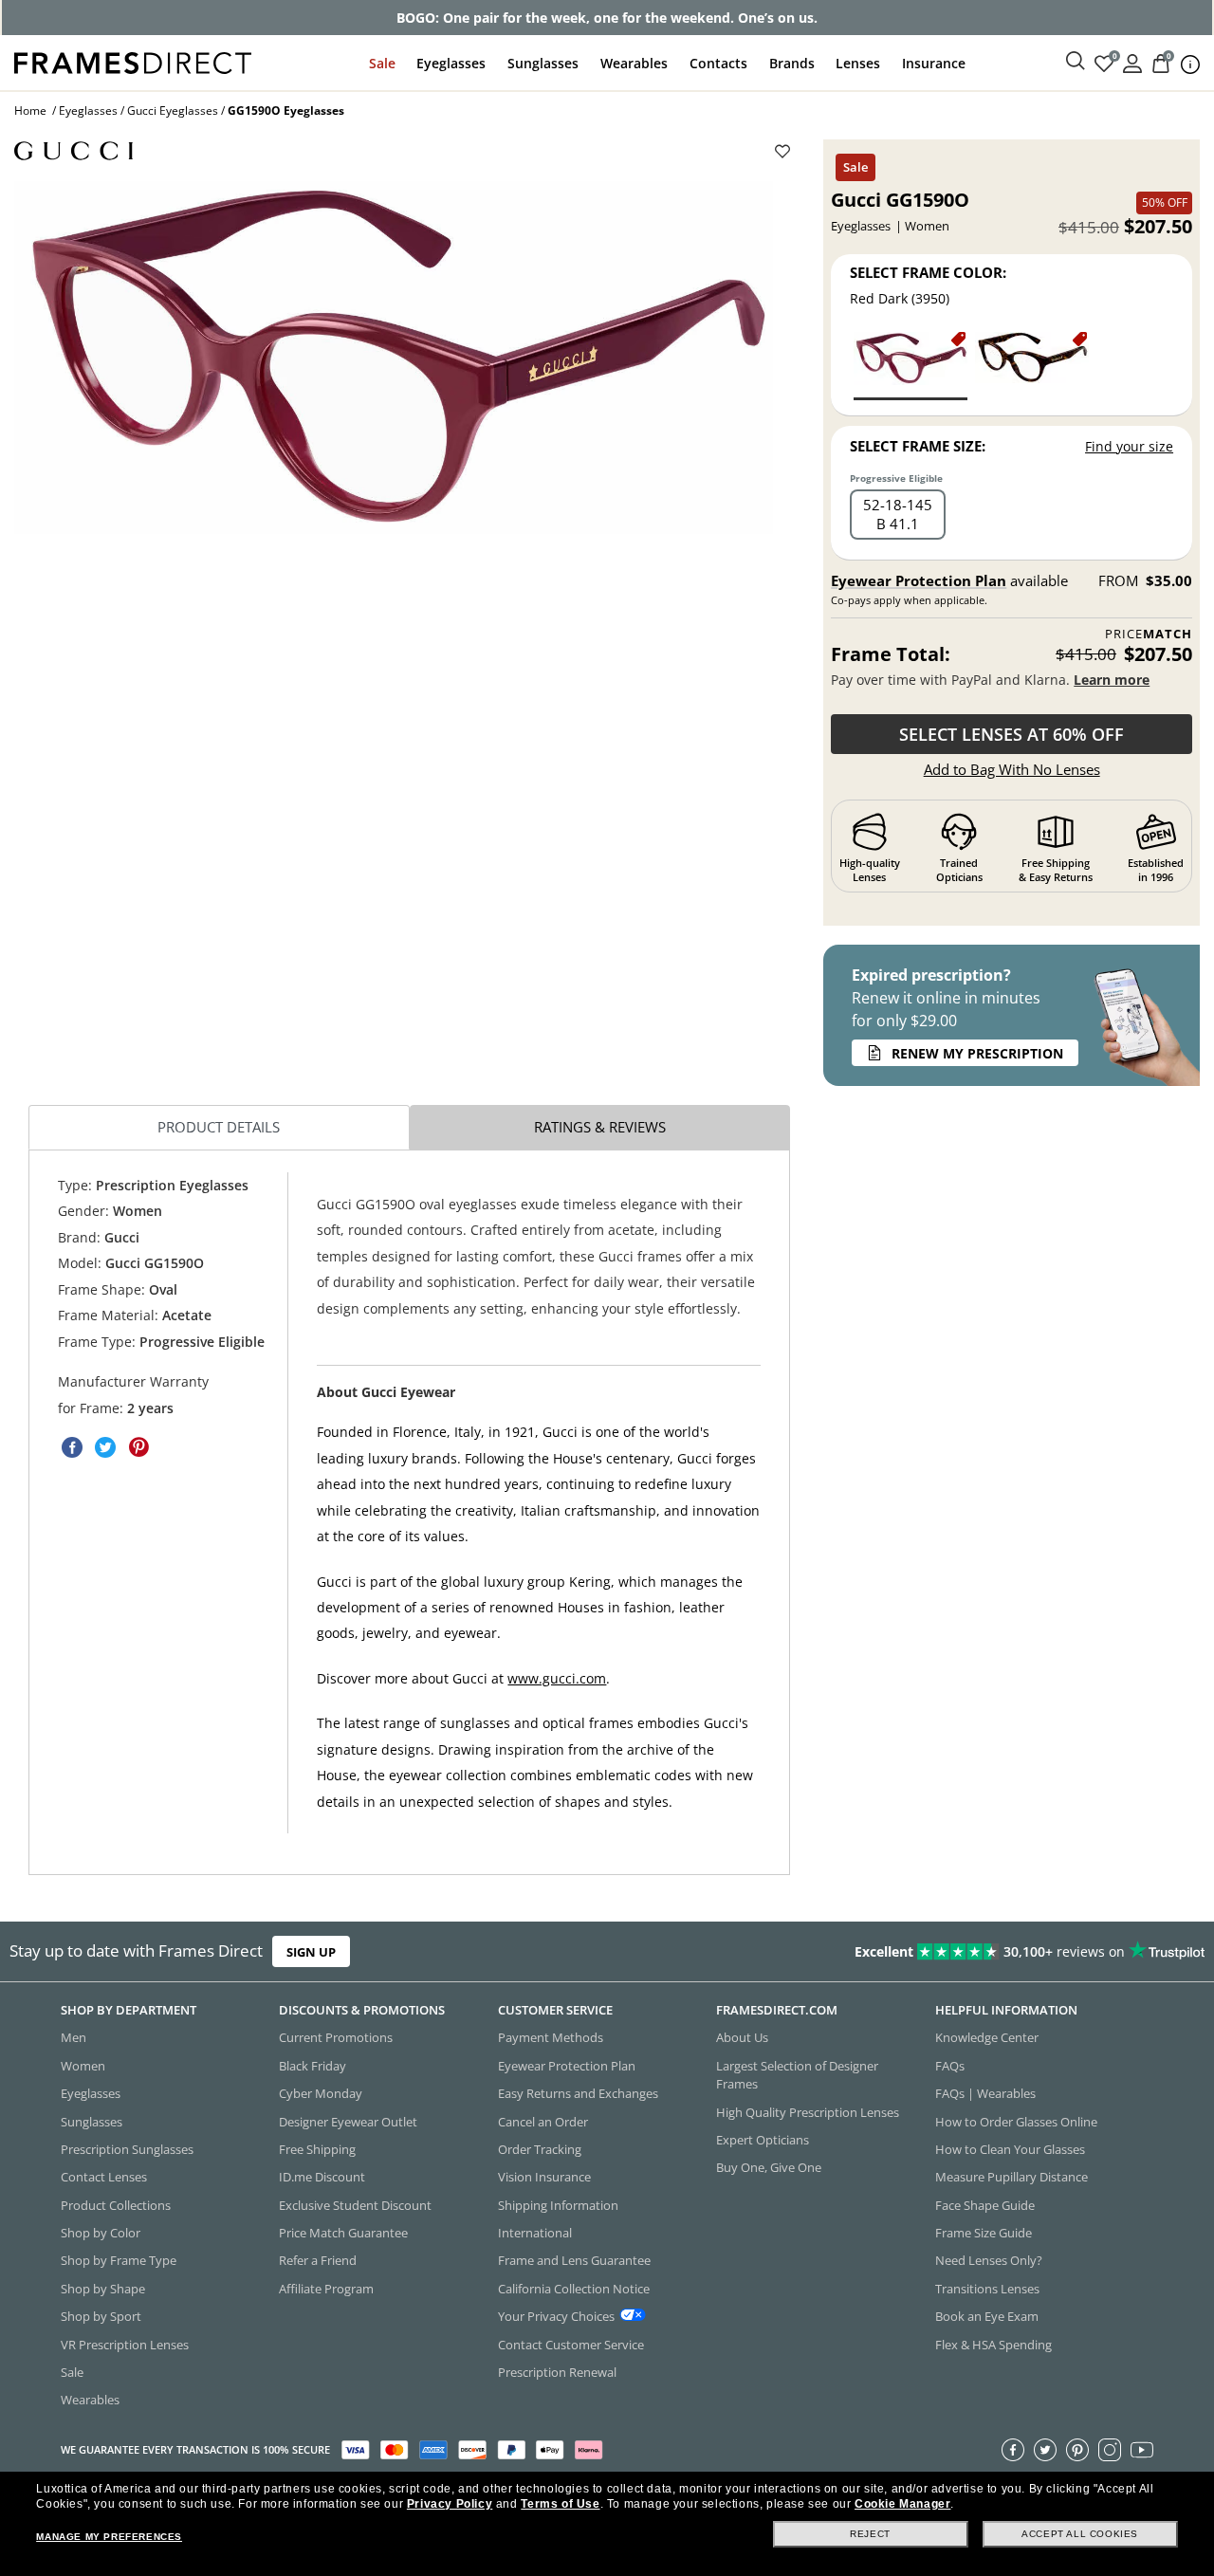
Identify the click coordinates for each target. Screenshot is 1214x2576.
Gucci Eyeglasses (173, 110)
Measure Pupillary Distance (1012, 2178)
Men (74, 2038)
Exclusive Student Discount (355, 2205)
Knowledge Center (987, 2038)
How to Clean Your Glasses (1010, 2149)
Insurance (934, 63)
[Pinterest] (1077, 2450)
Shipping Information (558, 2205)
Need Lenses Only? (989, 2261)
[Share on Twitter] (105, 1447)
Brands (792, 63)
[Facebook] (1013, 2450)
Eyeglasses (451, 63)
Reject (870, 2534)
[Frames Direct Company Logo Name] (133, 61)
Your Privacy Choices (556, 2316)
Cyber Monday (321, 2093)
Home (30, 110)
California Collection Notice (574, 2289)
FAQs (950, 2066)
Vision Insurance (544, 2178)
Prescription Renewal (557, 2372)
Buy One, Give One (769, 2168)
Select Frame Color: (928, 272)
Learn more (1112, 680)
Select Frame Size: (918, 446)
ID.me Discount (322, 2178)
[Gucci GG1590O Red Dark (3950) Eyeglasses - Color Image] (910, 365)
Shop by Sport (101, 2316)
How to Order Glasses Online (1016, 2122)
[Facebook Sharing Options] (72, 1447)
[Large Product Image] (394, 358)
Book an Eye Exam (987, 2316)
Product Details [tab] (219, 1127)
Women (83, 2066)
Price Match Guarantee (343, 2233)
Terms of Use (560, 2504)
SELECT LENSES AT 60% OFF (1012, 734)
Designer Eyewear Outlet (348, 2122)
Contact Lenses (104, 2178)
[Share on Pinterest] (138, 1447)
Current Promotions (336, 2038)
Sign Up (311, 1952)
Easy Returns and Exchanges (578, 2093)
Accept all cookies (1080, 2534)
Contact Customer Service (571, 2345)
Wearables (634, 63)
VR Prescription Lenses (125, 2345)
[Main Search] (1076, 62)
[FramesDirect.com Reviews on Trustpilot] (956, 1952)
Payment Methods (551, 2038)
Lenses (858, 63)
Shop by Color (101, 2233)
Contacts (718, 63)
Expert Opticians (763, 2140)
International (535, 2233)
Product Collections (116, 2205)
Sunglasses (543, 63)
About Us (742, 2038)
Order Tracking (540, 2149)
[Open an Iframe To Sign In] (1132, 62)
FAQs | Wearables (985, 2093)
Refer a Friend (318, 2261)
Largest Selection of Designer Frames (797, 2075)
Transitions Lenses (987, 2289)
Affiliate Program (326, 2289)
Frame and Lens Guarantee (574, 2261)
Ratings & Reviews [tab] (600, 1127)
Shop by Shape (103, 2289)
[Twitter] (1045, 2450)
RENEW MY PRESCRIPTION (977, 1053)
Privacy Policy (450, 2504)
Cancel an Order (543, 2122)
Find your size (1129, 446)
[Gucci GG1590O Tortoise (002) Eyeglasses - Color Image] (1032, 365)
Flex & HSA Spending (993, 2345)
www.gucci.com (557, 1677)
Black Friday (313, 2066)
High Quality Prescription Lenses (808, 2112)
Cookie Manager (902, 2504)
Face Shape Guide (985, 2205)
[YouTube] (1142, 2450)
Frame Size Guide (984, 2233)
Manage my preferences (109, 2537)
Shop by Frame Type (119, 2261)
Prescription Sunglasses (127, 2149)
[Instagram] (1110, 2450)
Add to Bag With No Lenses (1012, 769)
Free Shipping (317, 2149)
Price (1149, 634)
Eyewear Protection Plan (919, 580)
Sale (382, 63)
